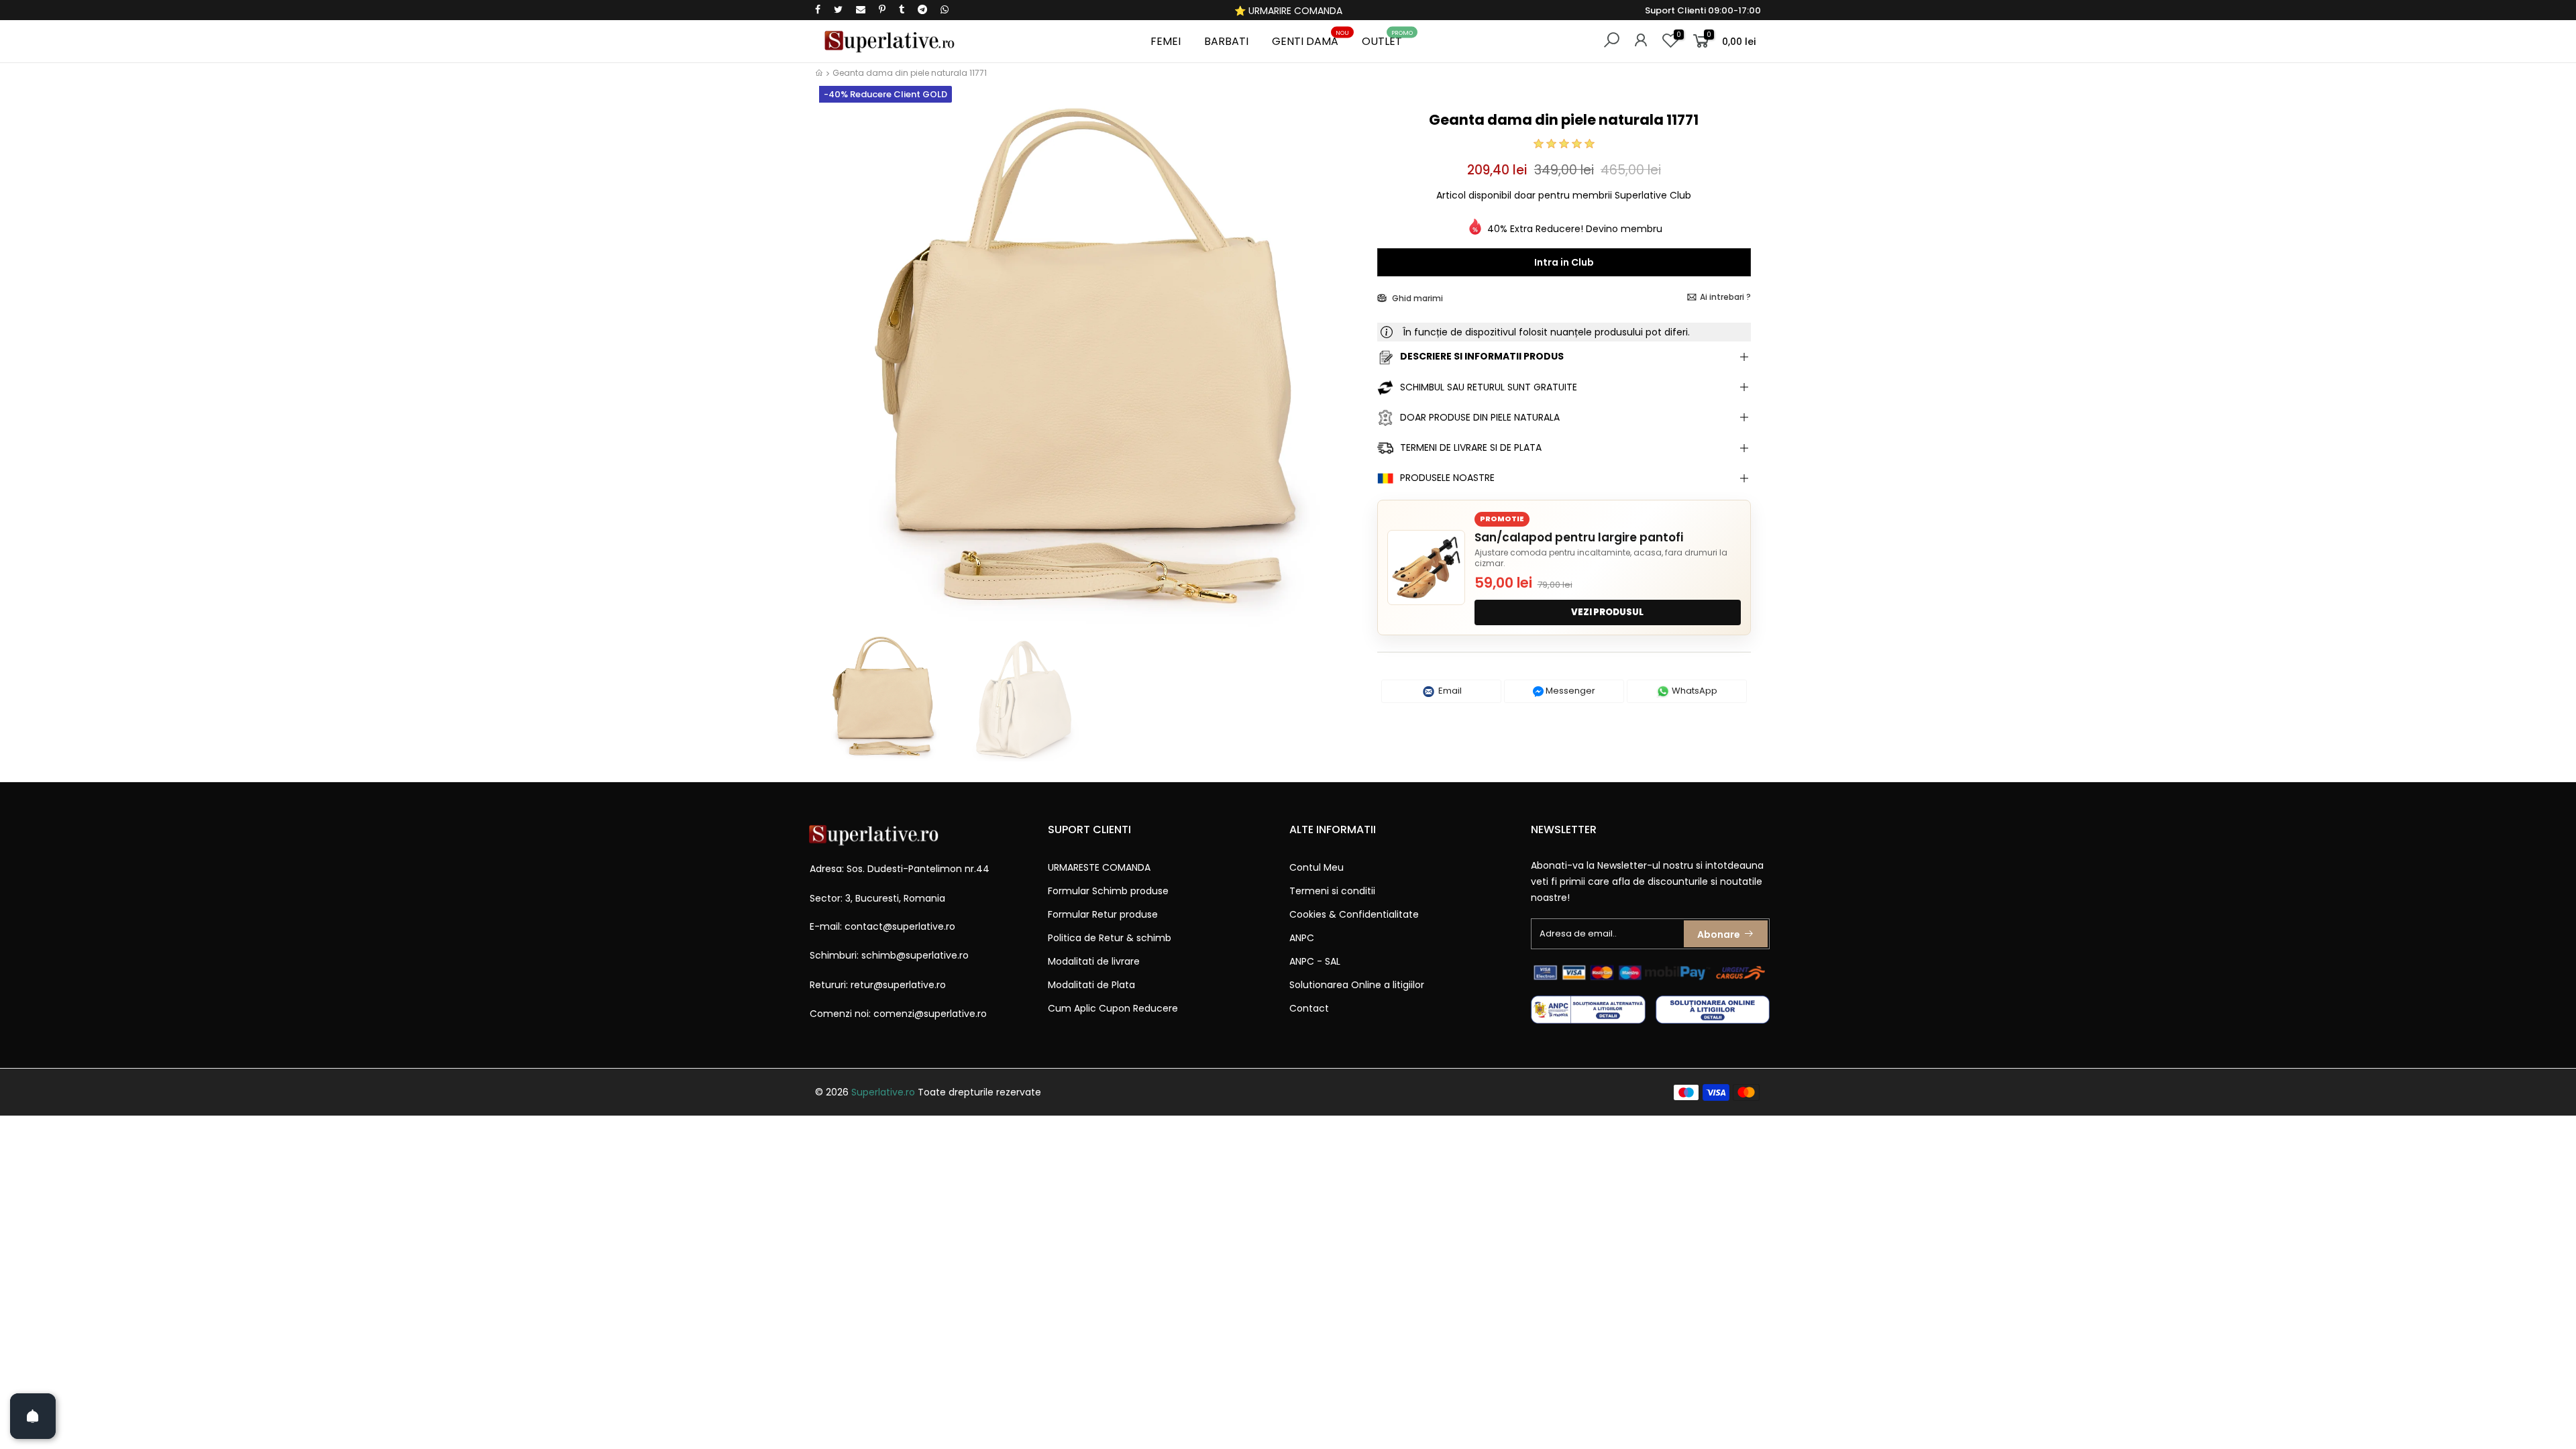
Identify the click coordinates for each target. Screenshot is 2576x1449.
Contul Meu (1317, 867)
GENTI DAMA (1310, 39)
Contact (1309, 1008)
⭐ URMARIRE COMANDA (1288, 11)
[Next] (1344, 367)
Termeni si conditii (1332, 891)
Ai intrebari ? (1725, 297)
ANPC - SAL (1315, 961)
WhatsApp (1694, 691)
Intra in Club (1564, 262)
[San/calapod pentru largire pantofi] (1426, 568)
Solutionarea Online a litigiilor (1357, 985)
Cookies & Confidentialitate (1354, 914)
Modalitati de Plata (1091, 985)
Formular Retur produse (1103, 914)
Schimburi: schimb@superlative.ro (889, 955)
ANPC (1302, 938)
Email (1449, 691)
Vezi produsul (1607, 612)
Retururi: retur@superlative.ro (878, 985)
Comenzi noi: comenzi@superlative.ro (898, 1014)
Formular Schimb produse (1108, 891)
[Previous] (838, 367)
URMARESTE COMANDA (1099, 867)
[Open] (33, 1416)
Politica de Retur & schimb (1110, 938)
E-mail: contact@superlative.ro (882, 926)
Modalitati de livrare (1094, 961)
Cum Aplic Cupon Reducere (1113, 1008)
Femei (1166, 41)
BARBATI (1226, 41)
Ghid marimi (1416, 298)
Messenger (1569, 691)
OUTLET (1387, 39)
